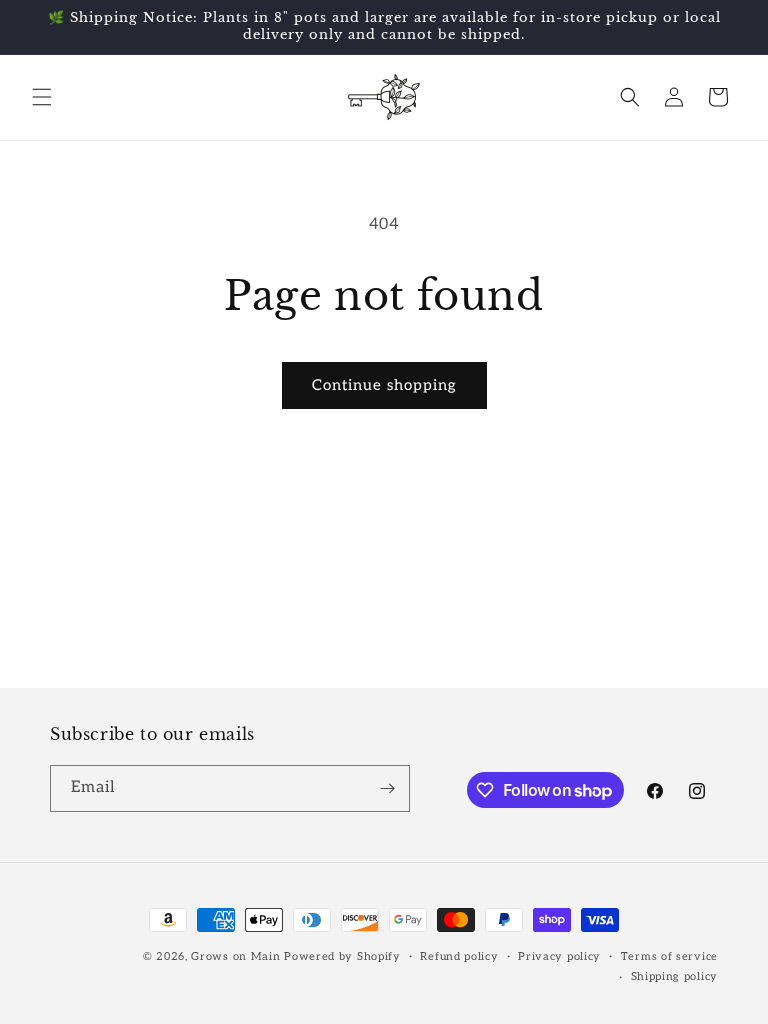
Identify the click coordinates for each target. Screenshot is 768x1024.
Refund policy (459, 956)
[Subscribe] (387, 788)
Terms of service (669, 956)
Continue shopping (384, 385)
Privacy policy (559, 956)
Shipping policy (675, 976)
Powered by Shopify (342, 956)
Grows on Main (235, 956)
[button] (42, 97)
